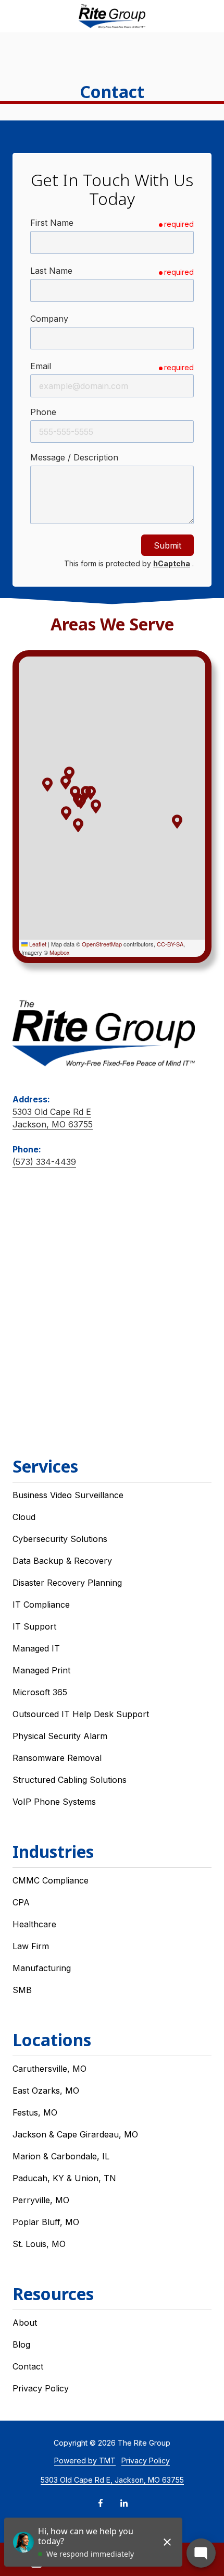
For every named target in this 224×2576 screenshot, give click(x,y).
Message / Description (74, 457)
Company (49, 319)
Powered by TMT (85, 2460)
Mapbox (60, 952)
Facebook (101, 2503)
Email (41, 366)
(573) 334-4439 (44, 1162)
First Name (52, 223)
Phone (43, 412)
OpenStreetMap (102, 944)
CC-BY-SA (170, 944)
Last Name (51, 271)
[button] (78, 825)
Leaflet (37, 944)
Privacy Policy (146, 2460)
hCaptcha (172, 563)
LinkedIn (124, 2503)
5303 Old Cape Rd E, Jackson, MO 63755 (112, 2480)
